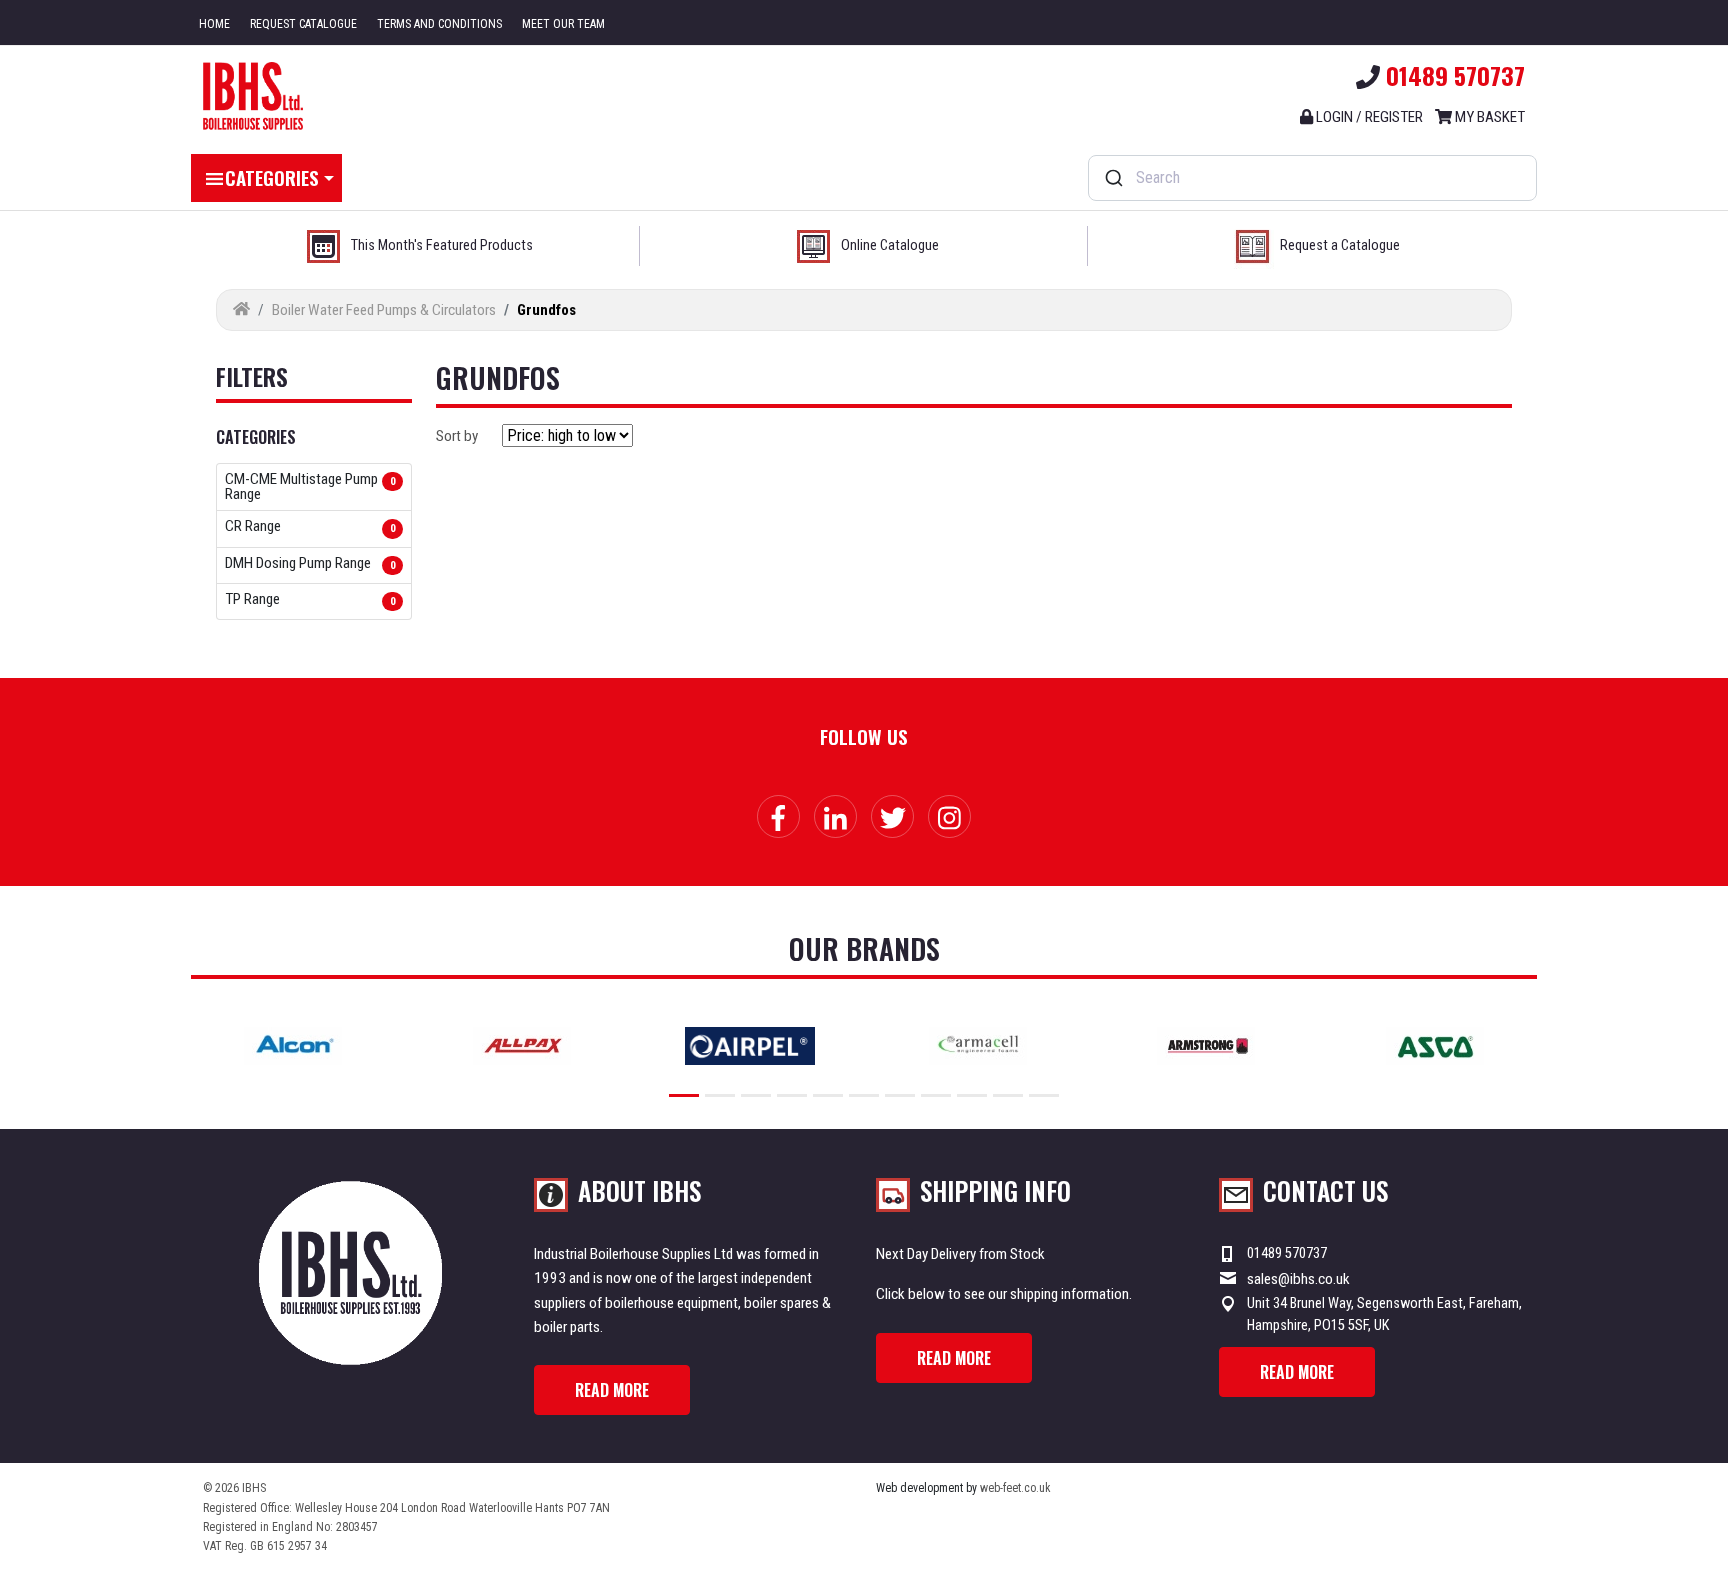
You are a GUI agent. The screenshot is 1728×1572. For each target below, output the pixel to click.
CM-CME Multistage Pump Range (301, 487)
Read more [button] (612, 1390)
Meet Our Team (563, 24)
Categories (272, 177)
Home (214, 24)
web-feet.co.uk (1015, 1488)
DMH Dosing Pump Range (298, 564)
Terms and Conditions (439, 24)
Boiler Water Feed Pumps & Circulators (384, 310)
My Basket (1488, 117)
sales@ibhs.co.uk (1298, 1279)
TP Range (252, 600)
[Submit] (1112, 178)
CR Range (253, 527)
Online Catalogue (890, 245)
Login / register (1368, 117)
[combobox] (1312, 178)
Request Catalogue (303, 24)
